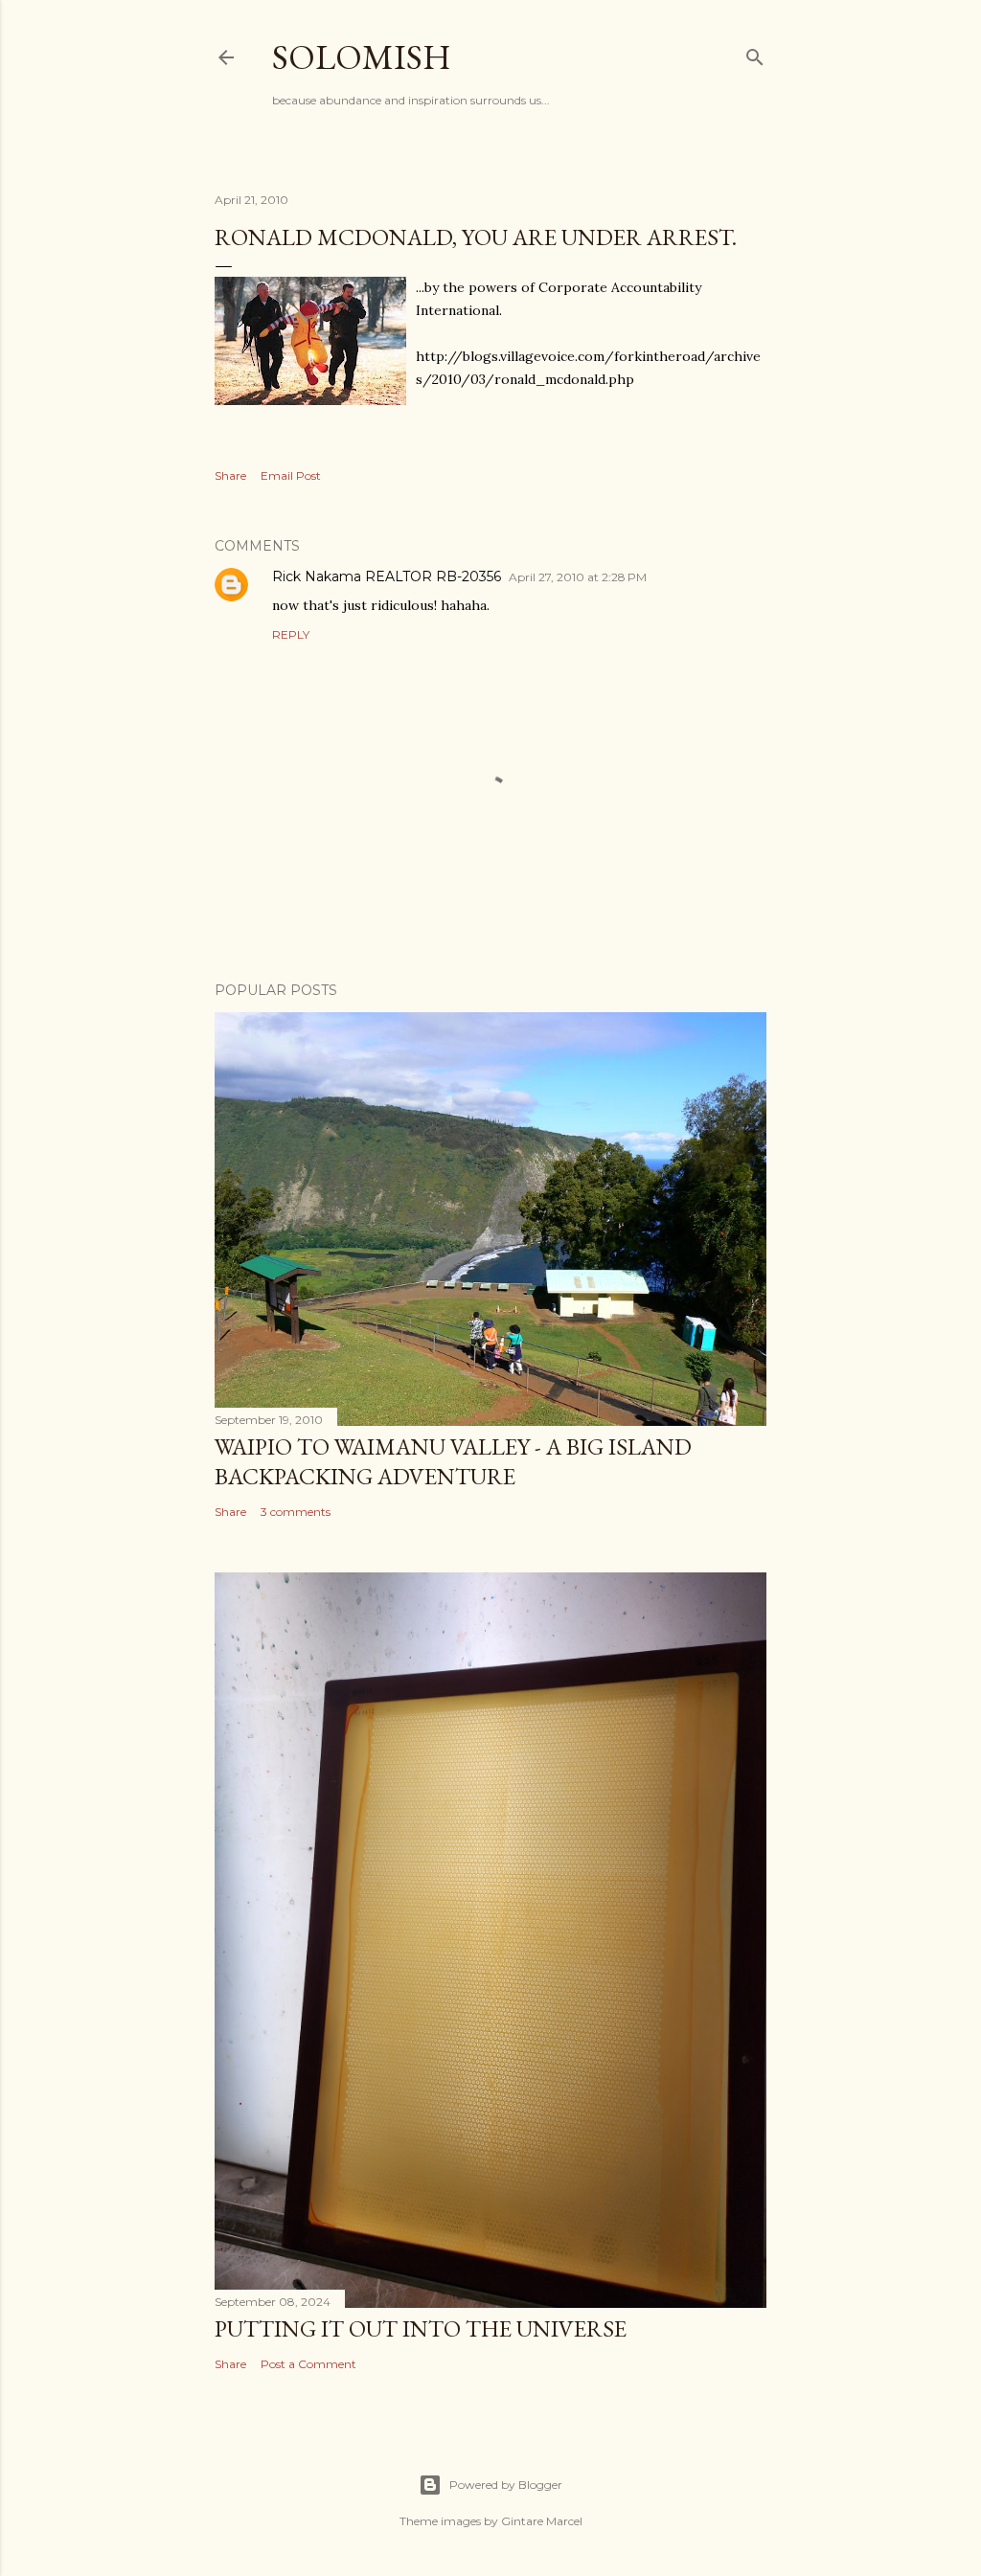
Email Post (291, 475)
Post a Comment (308, 2364)
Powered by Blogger (506, 2485)
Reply (291, 634)
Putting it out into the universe (421, 2328)
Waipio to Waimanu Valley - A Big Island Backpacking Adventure (453, 1461)
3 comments (296, 1512)
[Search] (755, 53)
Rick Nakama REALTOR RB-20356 (387, 576)
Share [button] (230, 475)
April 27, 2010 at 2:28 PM (578, 577)
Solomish (362, 57)
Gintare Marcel (542, 2521)
